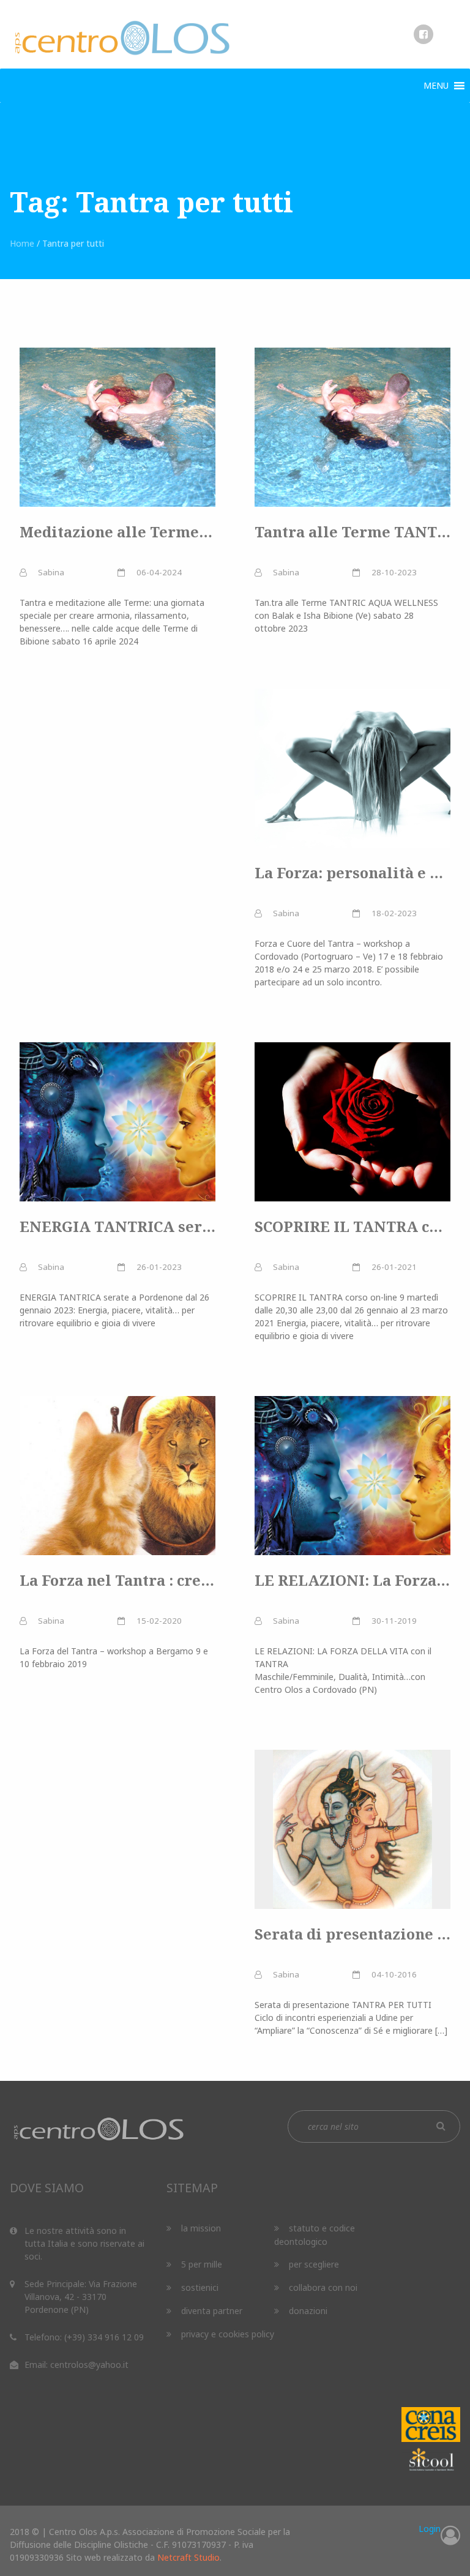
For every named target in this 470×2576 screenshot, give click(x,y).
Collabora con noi (323, 2287)
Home (22, 243)
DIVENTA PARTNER (212, 2311)
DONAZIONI (308, 2311)
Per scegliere (314, 2264)
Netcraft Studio (188, 2557)
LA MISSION (201, 2228)
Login (430, 2529)
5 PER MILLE (202, 2264)
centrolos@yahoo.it (89, 2365)
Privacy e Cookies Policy (228, 2334)
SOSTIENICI (200, 2287)
